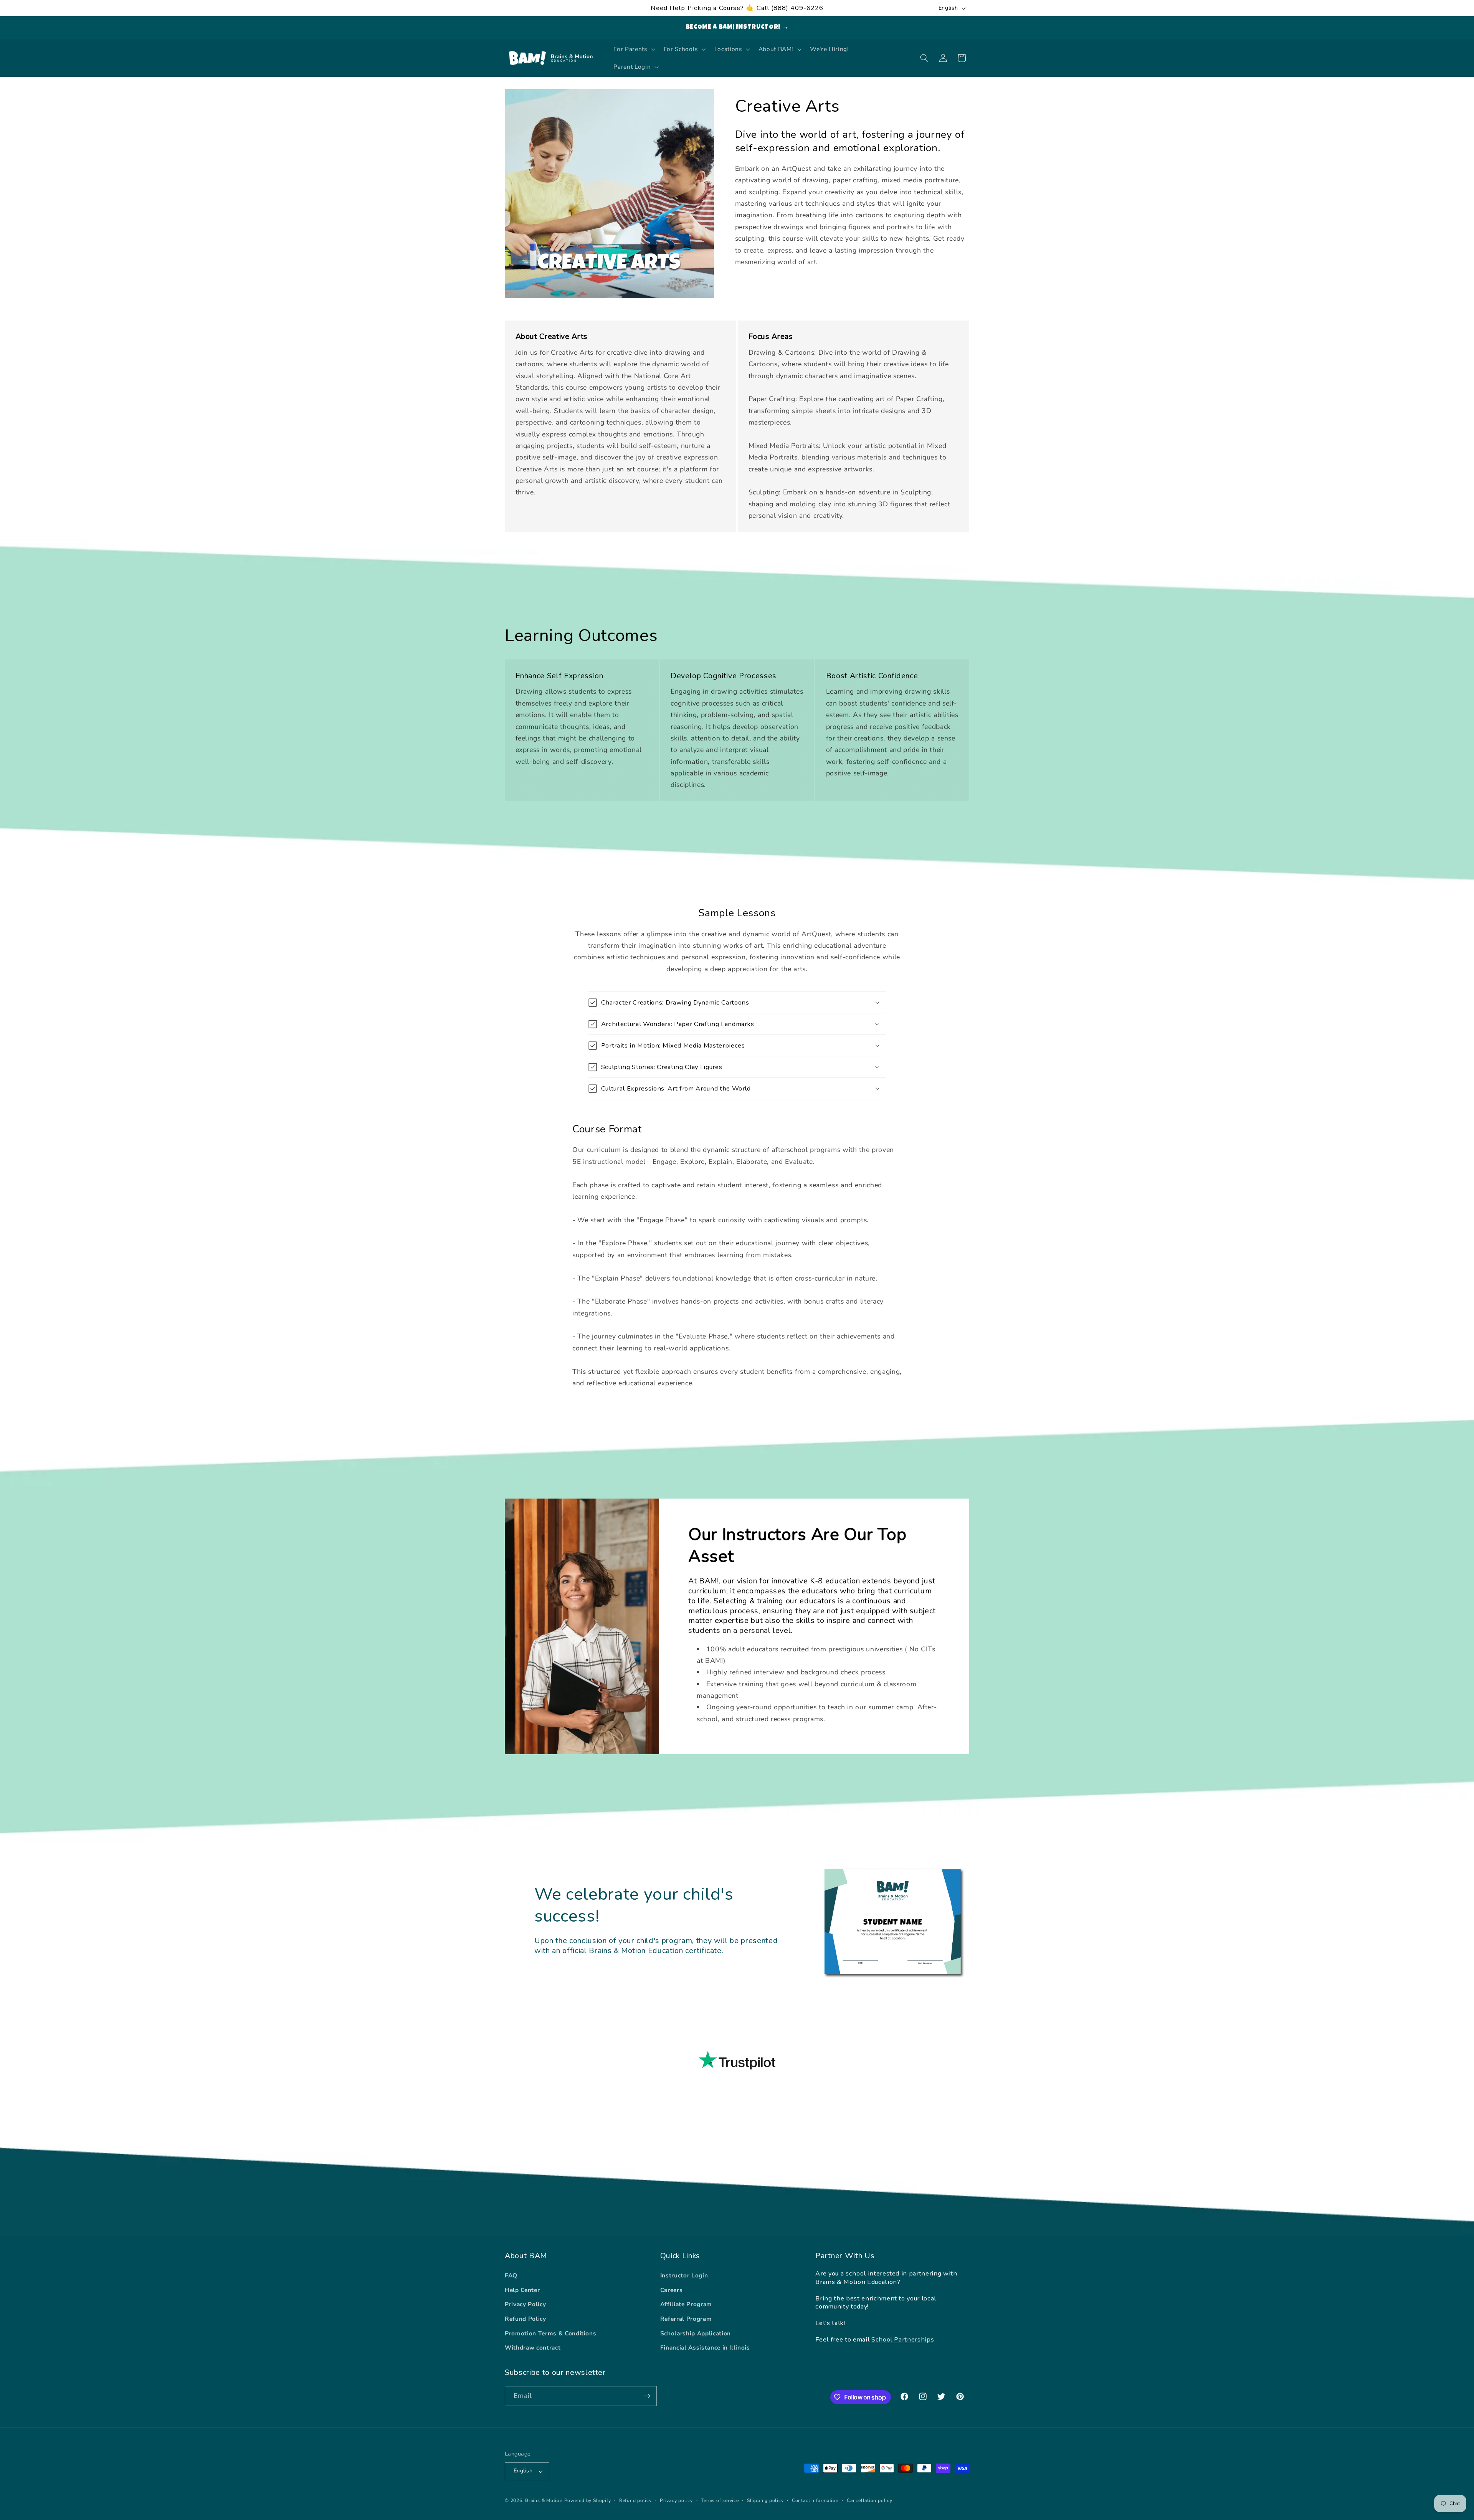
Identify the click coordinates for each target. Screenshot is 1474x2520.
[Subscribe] (647, 2396)
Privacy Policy (525, 2304)
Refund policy (635, 2500)
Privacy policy (676, 2500)
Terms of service (720, 2500)
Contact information (815, 2500)
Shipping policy (765, 2500)
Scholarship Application (696, 2333)
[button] (633, 49)
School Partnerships (903, 2339)
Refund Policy (525, 2319)
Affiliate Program (686, 2304)
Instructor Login (684, 2275)
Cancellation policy (870, 2500)
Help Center (522, 2290)
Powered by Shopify (588, 2500)
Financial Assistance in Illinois (705, 2347)
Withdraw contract (533, 2347)
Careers (672, 2290)
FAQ (511, 2275)
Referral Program (686, 2319)
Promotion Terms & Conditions (550, 2333)
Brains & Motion (544, 2500)
